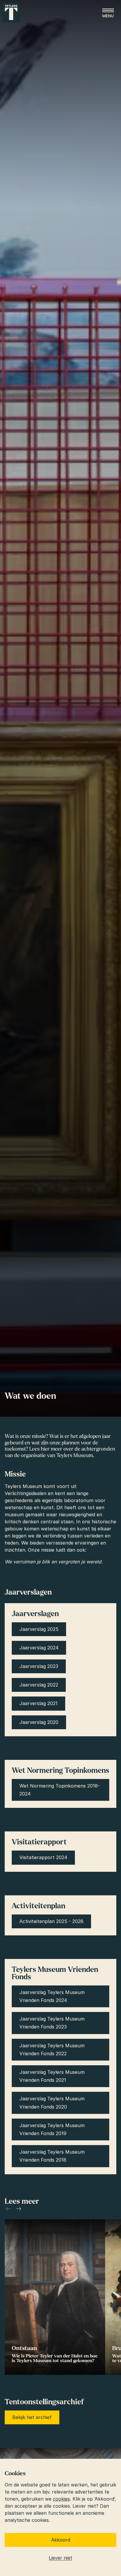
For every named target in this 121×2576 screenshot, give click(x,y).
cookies (61, 2499)
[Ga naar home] (11, 13)
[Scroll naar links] (8, 2209)
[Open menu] (108, 13)
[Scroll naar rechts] (19, 2209)
